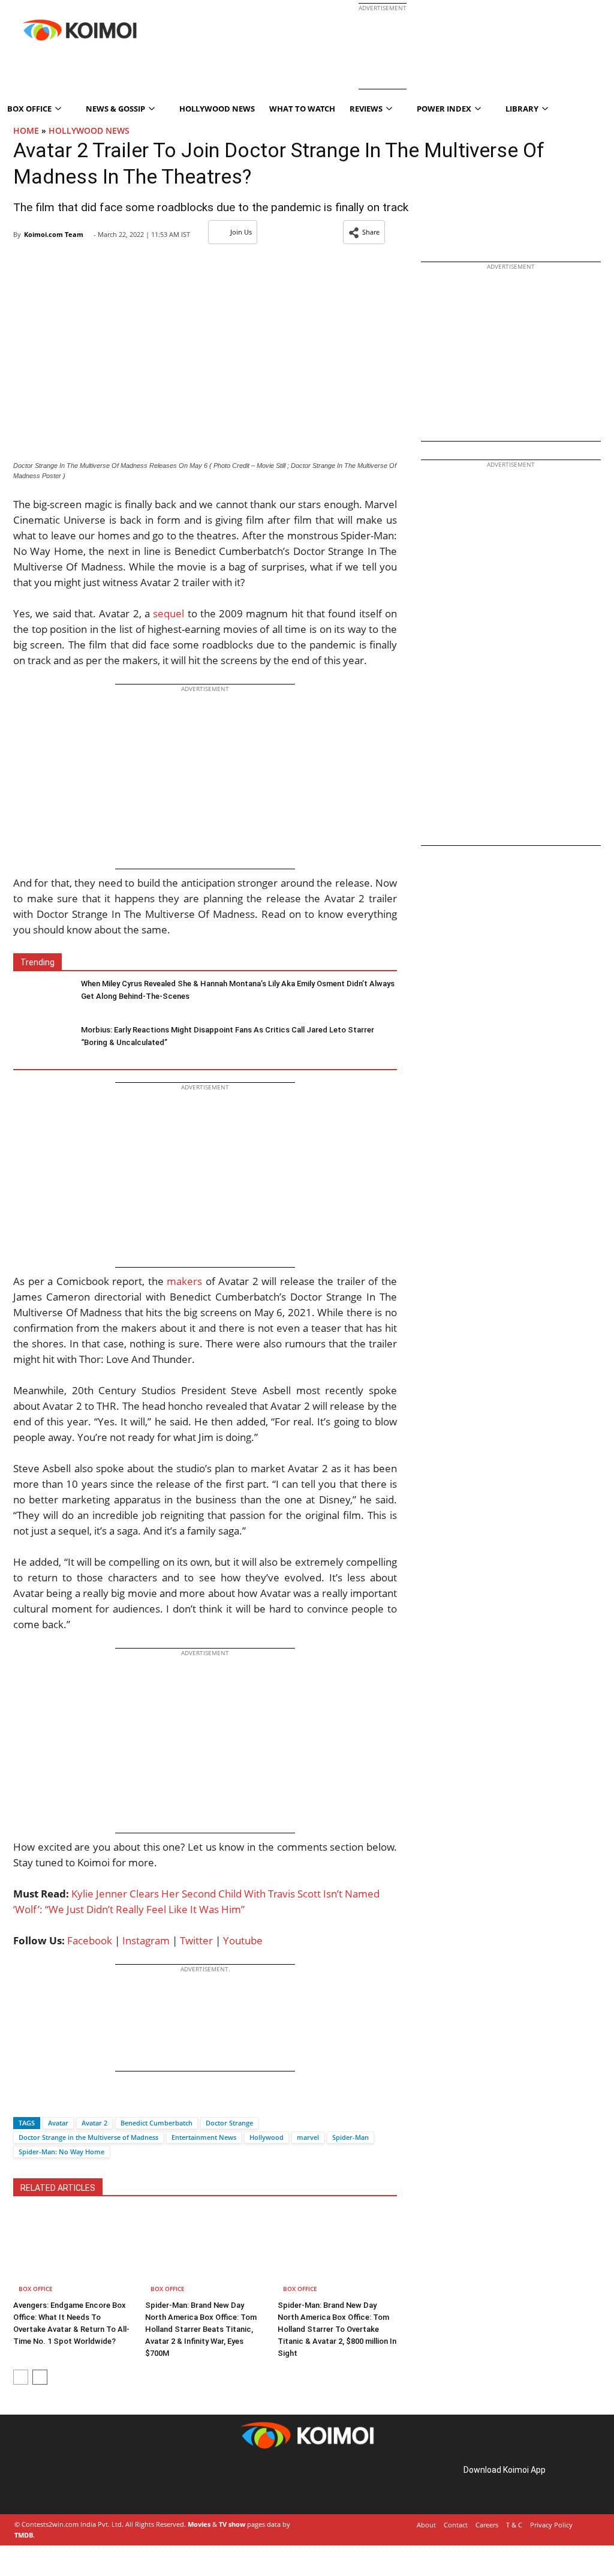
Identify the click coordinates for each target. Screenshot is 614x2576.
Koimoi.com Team (54, 234)
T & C (514, 2525)
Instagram (146, 1940)
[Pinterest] (65, 2483)
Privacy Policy (551, 2525)
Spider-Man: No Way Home (61, 2152)
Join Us (241, 232)
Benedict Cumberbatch (156, 2123)
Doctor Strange (229, 2123)
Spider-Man (350, 2137)
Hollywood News (217, 109)
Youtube (243, 1940)
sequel (168, 613)
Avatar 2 (94, 2123)
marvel (308, 2137)
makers (184, 1281)
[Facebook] (22, 2102)
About (426, 2525)
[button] (364, 232)
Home (26, 130)
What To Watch (302, 109)
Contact (456, 2525)
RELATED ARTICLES (58, 2188)
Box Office (36, 2289)
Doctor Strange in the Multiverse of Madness (88, 2137)
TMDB (24, 2535)
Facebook (90, 1940)
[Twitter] (43, 2102)
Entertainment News (204, 2137)
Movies (199, 2524)
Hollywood (267, 2137)
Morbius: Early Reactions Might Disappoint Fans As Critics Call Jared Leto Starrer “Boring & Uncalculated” (228, 1036)
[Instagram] (48, 2483)
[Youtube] (98, 2483)
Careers (487, 2525)
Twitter (196, 1940)
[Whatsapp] (63, 2102)
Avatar (58, 2123)
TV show (232, 2524)
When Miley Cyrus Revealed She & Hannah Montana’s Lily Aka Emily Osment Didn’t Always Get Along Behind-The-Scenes (238, 990)
